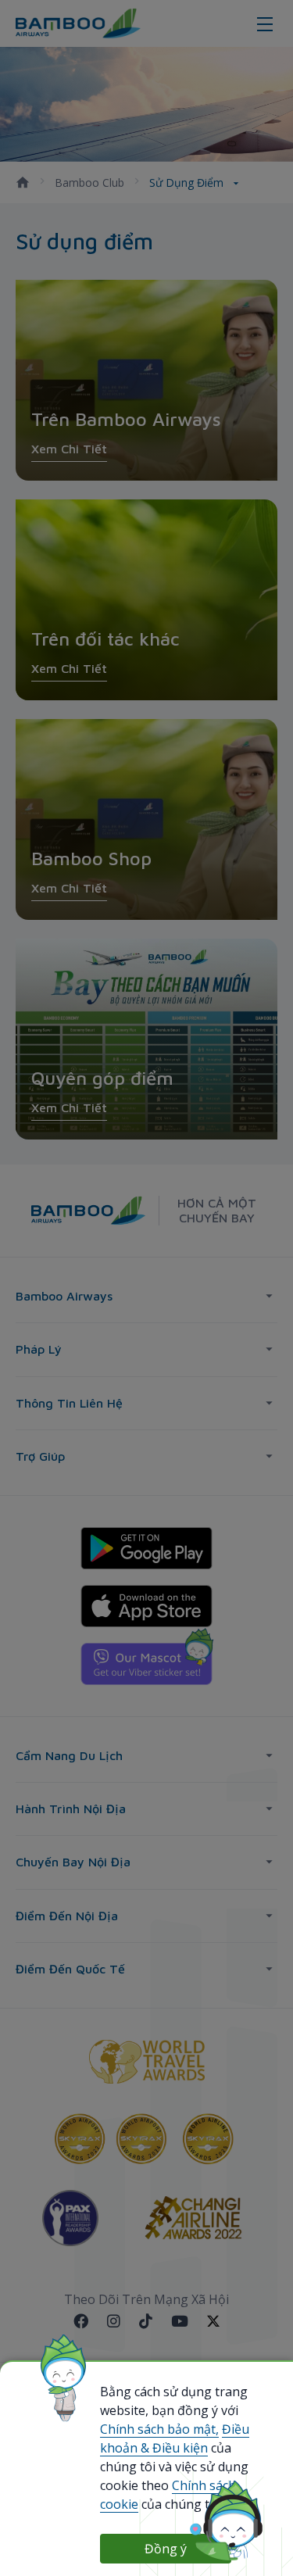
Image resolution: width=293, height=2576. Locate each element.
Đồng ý (166, 2549)
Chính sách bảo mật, (159, 2429)
